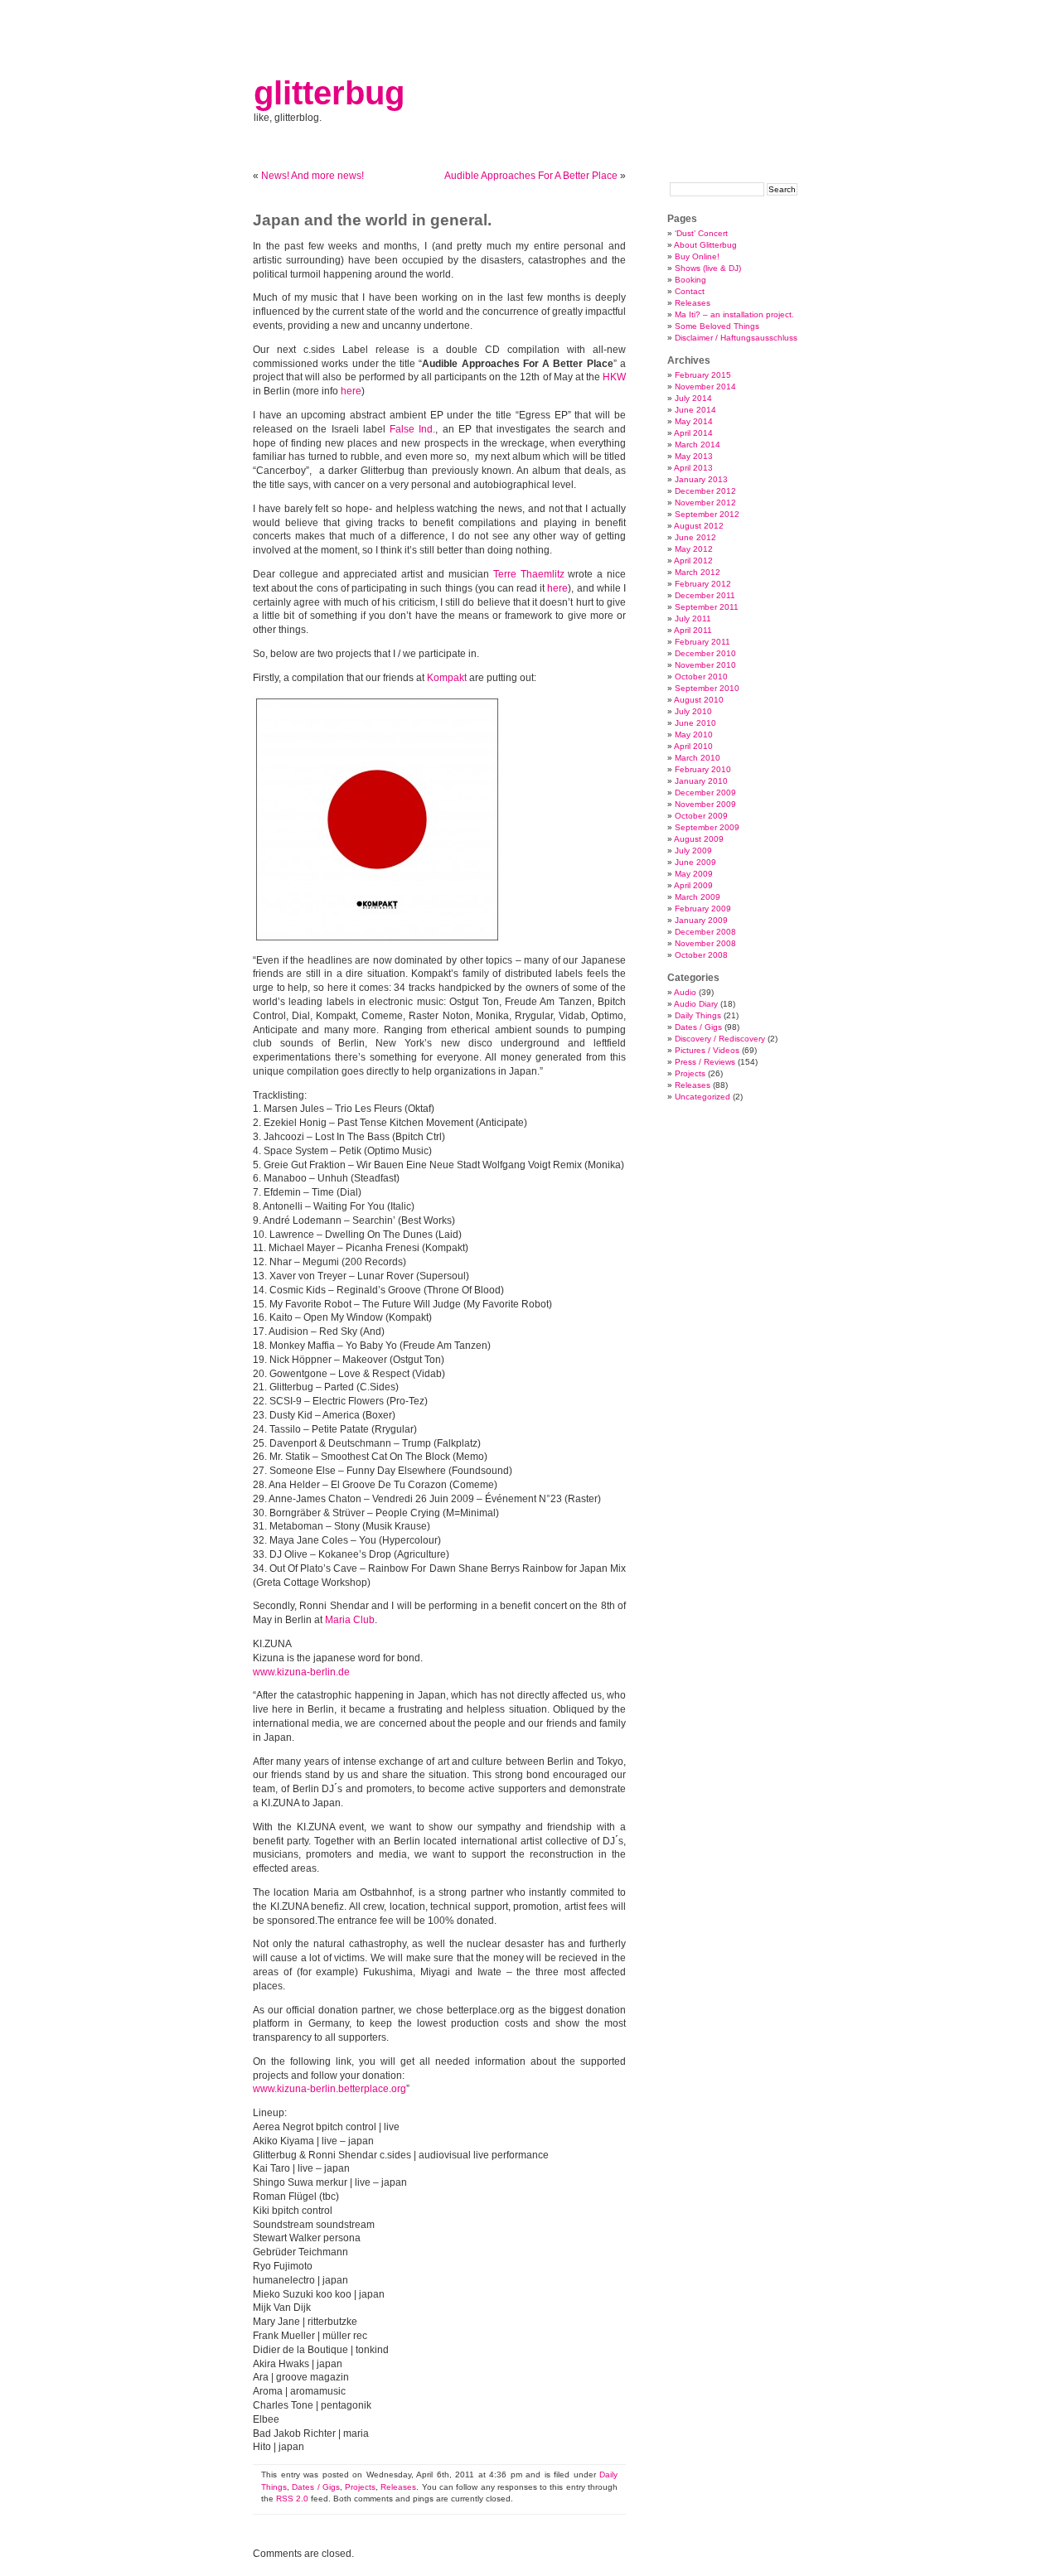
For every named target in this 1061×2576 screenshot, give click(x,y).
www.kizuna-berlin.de (301, 1672)
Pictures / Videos (707, 1050)
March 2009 (698, 897)
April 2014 (693, 433)
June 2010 (695, 723)
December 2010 (705, 653)
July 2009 (693, 851)
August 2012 (699, 526)
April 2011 (693, 630)
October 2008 (701, 955)
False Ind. (412, 429)
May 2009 (694, 874)
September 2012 (707, 514)
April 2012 (693, 561)
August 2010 (699, 700)
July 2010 (693, 711)
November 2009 (705, 804)
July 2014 (693, 398)
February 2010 (703, 769)
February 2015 (703, 375)
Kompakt (447, 678)
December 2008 (705, 932)
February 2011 (702, 642)
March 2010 (698, 758)
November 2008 (705, 943)
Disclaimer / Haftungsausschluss (736, 338)
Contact (690, 291)
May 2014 (694, 421)
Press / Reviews (705, 1062)
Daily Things (698, 1015)
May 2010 (694, 735)
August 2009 (699, 839)
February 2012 (703, 584)
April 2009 (693, 885)
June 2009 (695, 862)
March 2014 (698, 445)
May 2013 (694, 456)
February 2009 (703, 909)
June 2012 (695, 537)
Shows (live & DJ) (708, 268)
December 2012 (705, 491)
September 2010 (707, 688)
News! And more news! (312, 176)
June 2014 (695, 410)
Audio (685, 992)
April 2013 (693, 468)
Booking (690, 280)
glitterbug (329, 93)
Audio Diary (696, 1004)
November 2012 (705, 503)
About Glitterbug (705, 245)
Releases (398, 2487)
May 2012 (694, 549)
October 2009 (701, 816)
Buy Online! (697, 256)
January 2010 (701, 781)
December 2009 (705, 793)
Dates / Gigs (316, 2487)
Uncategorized (702, 1097)
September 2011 (707, 607)
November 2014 (705, 387)
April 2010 (693, 746)
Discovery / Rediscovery (720, 1039)
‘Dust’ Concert (701, 233)
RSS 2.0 (292, 2499)
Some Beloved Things (717, 326)
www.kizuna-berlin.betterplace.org (329, 2089)
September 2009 (707, 827)
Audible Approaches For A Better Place (531, 176)
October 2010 (701, 677)
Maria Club (350, 1620)
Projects (360, 2487)
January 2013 (701, 479)
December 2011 (705, 595)
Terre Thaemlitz (529, 574)
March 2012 (698, 572)
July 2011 (693, 619)
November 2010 (705, 665)
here (351, 391)
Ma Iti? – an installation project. (734, 314)
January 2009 (701, 920)
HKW (614, 377)
